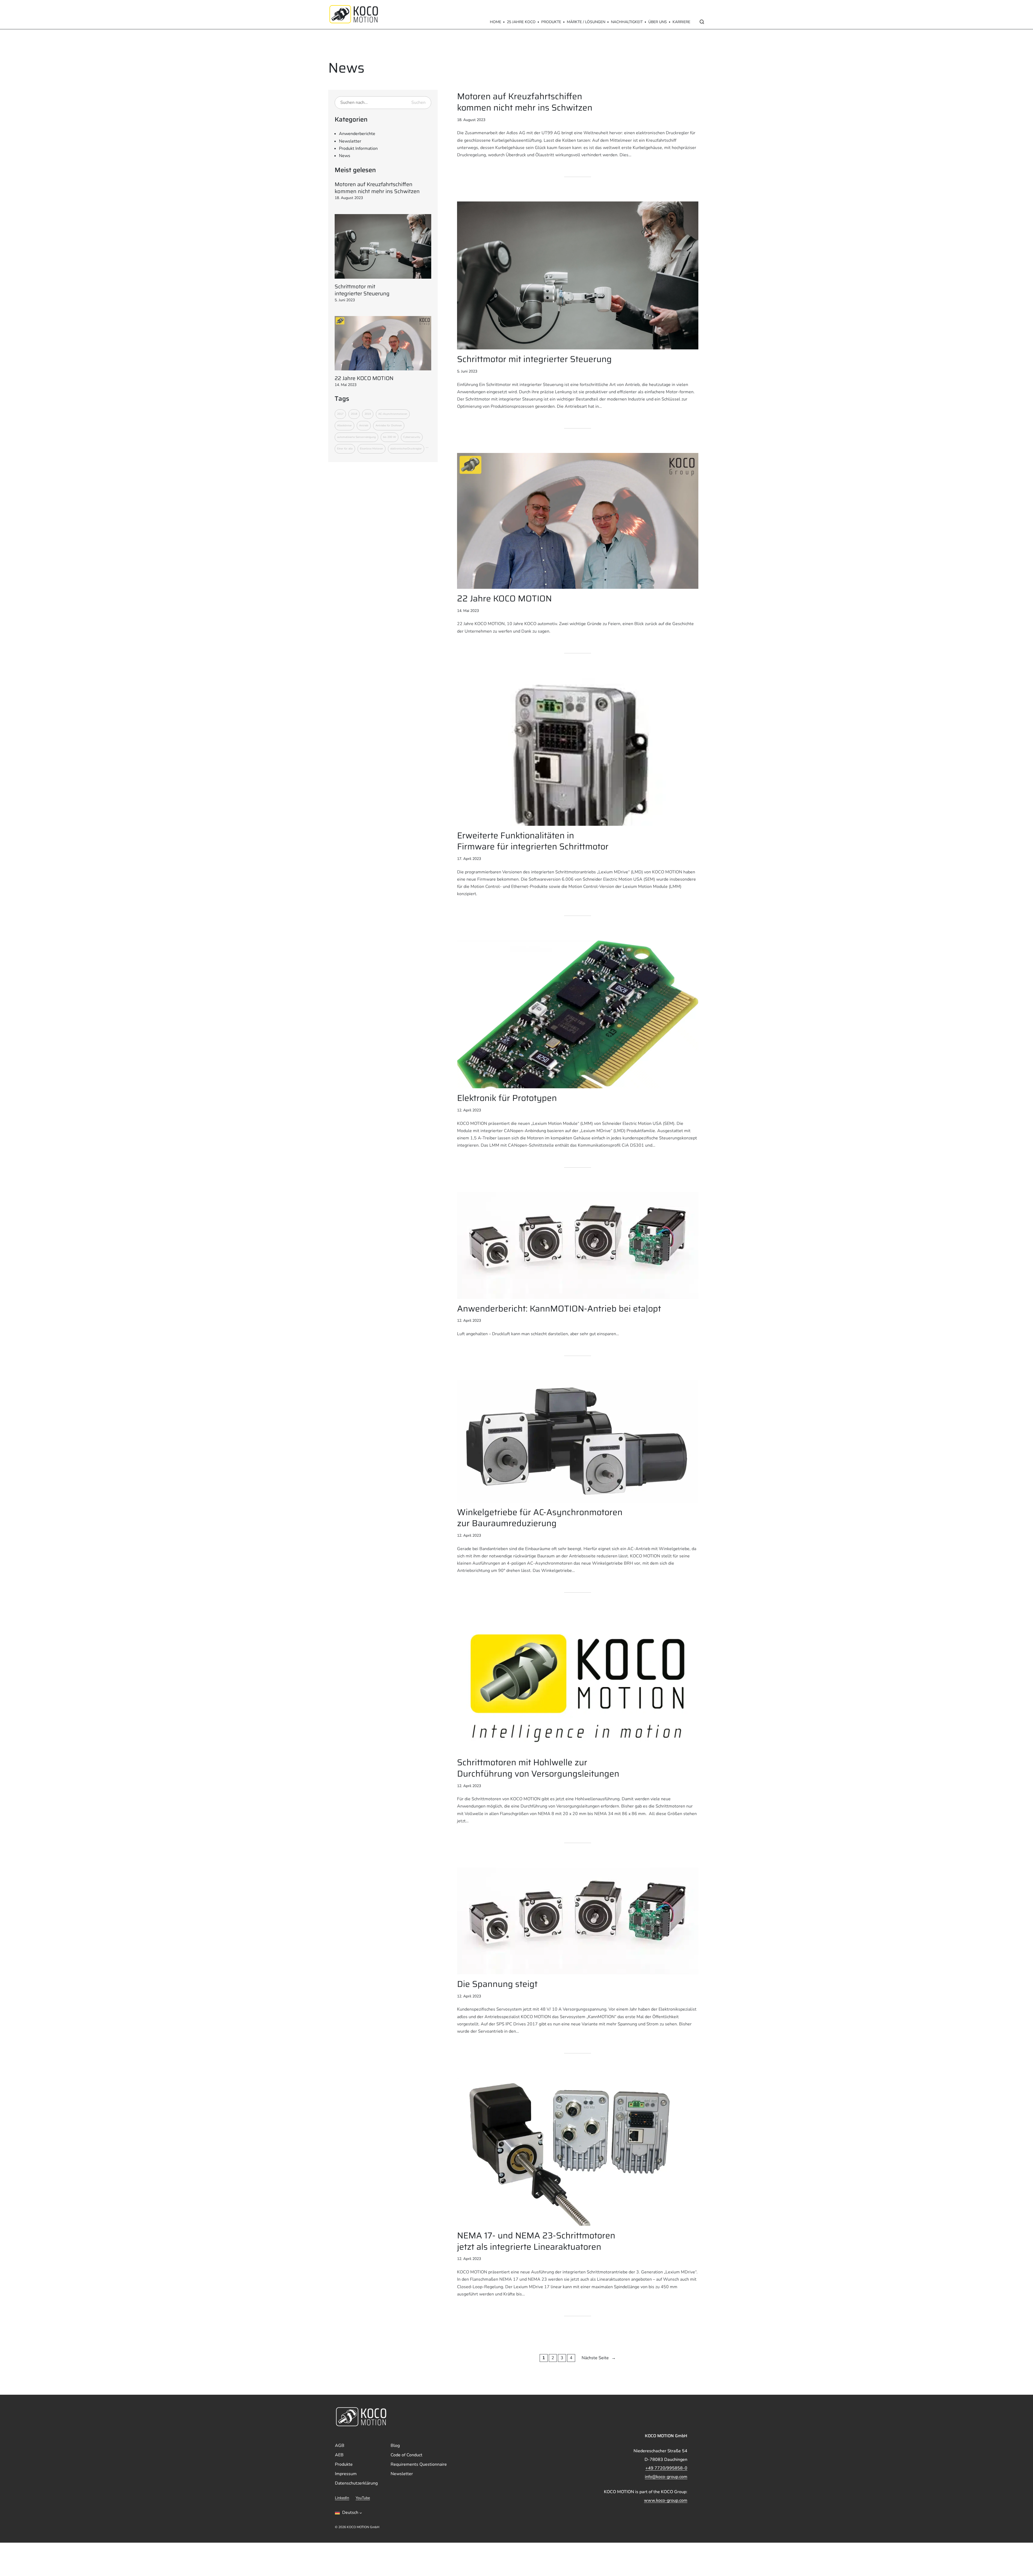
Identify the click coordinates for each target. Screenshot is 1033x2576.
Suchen (418, 102)
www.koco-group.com (666, 2500)
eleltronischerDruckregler (406, 449)
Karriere (681, 22)
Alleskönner (344, 426)
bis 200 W (390, 437)
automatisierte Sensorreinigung (356, 437)
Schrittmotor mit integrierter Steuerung (362, 290)
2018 (354, 414)
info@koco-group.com (666, 2477)
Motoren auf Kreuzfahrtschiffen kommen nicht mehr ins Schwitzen (377, 188)
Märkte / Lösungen (586, 22)
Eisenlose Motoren (372, 449)
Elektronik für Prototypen (507, 1098)
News (345, 156)
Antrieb (364, 426)
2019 (368, 414)
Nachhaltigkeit (627, 22)
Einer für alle (345, 449)
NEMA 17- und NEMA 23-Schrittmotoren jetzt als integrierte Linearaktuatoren (536, 2241)
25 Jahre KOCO (521, 22)
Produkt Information (358, 148)
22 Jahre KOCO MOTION (364, 378)
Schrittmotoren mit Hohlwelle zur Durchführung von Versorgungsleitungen (538, 1768)
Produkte (551, 22)
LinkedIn (342, 2498)
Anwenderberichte (357, 134)
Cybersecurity (412, 437)
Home (496, 22)
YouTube (363, 2498)
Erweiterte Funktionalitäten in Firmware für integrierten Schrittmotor (533, 841)
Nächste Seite (599, 2358)
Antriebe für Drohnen (389, 426)
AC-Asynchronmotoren (393, 414)
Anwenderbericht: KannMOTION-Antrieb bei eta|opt (559, 1309)
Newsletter (350, 141)
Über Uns (658, 22)
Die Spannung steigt (497, 1984)
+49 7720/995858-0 (666, 2468)
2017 (340, 414)
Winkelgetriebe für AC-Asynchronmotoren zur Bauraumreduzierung (540, 1518)
